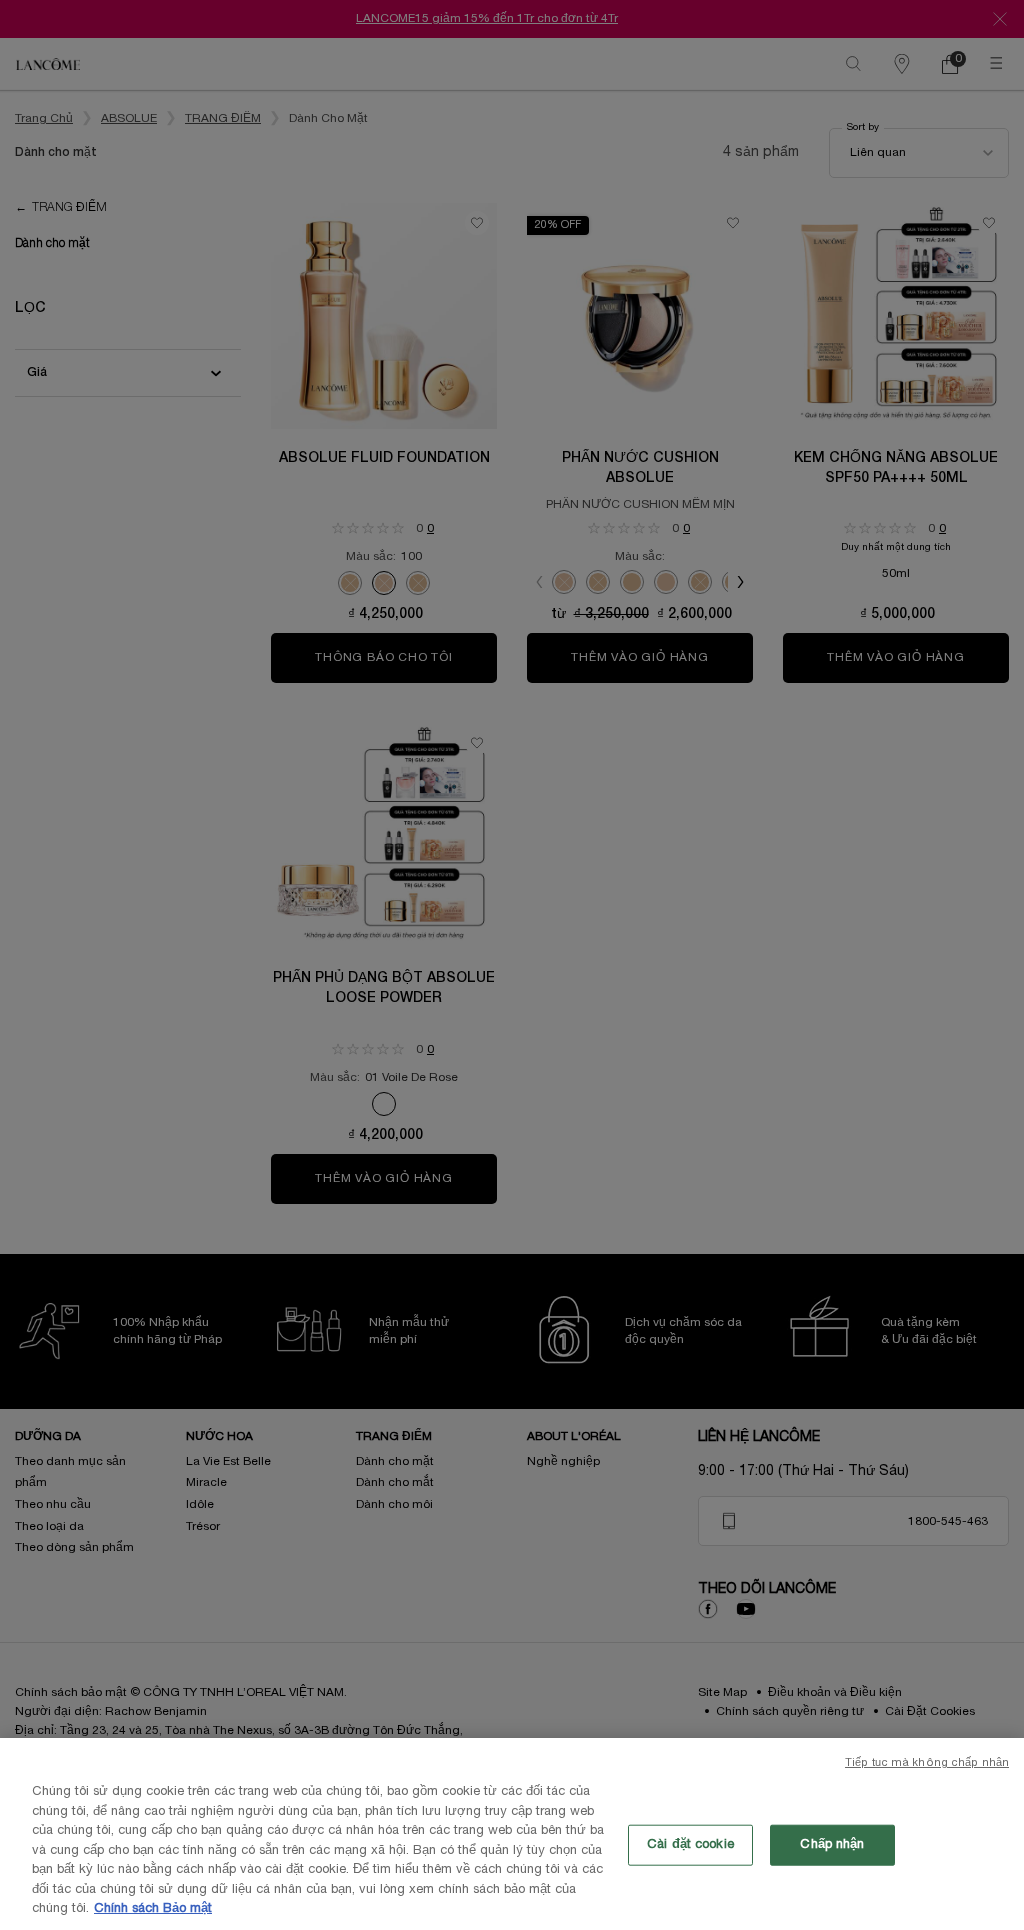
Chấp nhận (832, 1844)
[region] (512, 1834)
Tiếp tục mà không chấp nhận (927, 1763)
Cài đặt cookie (690, 1844)
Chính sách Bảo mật (153, 1909)
